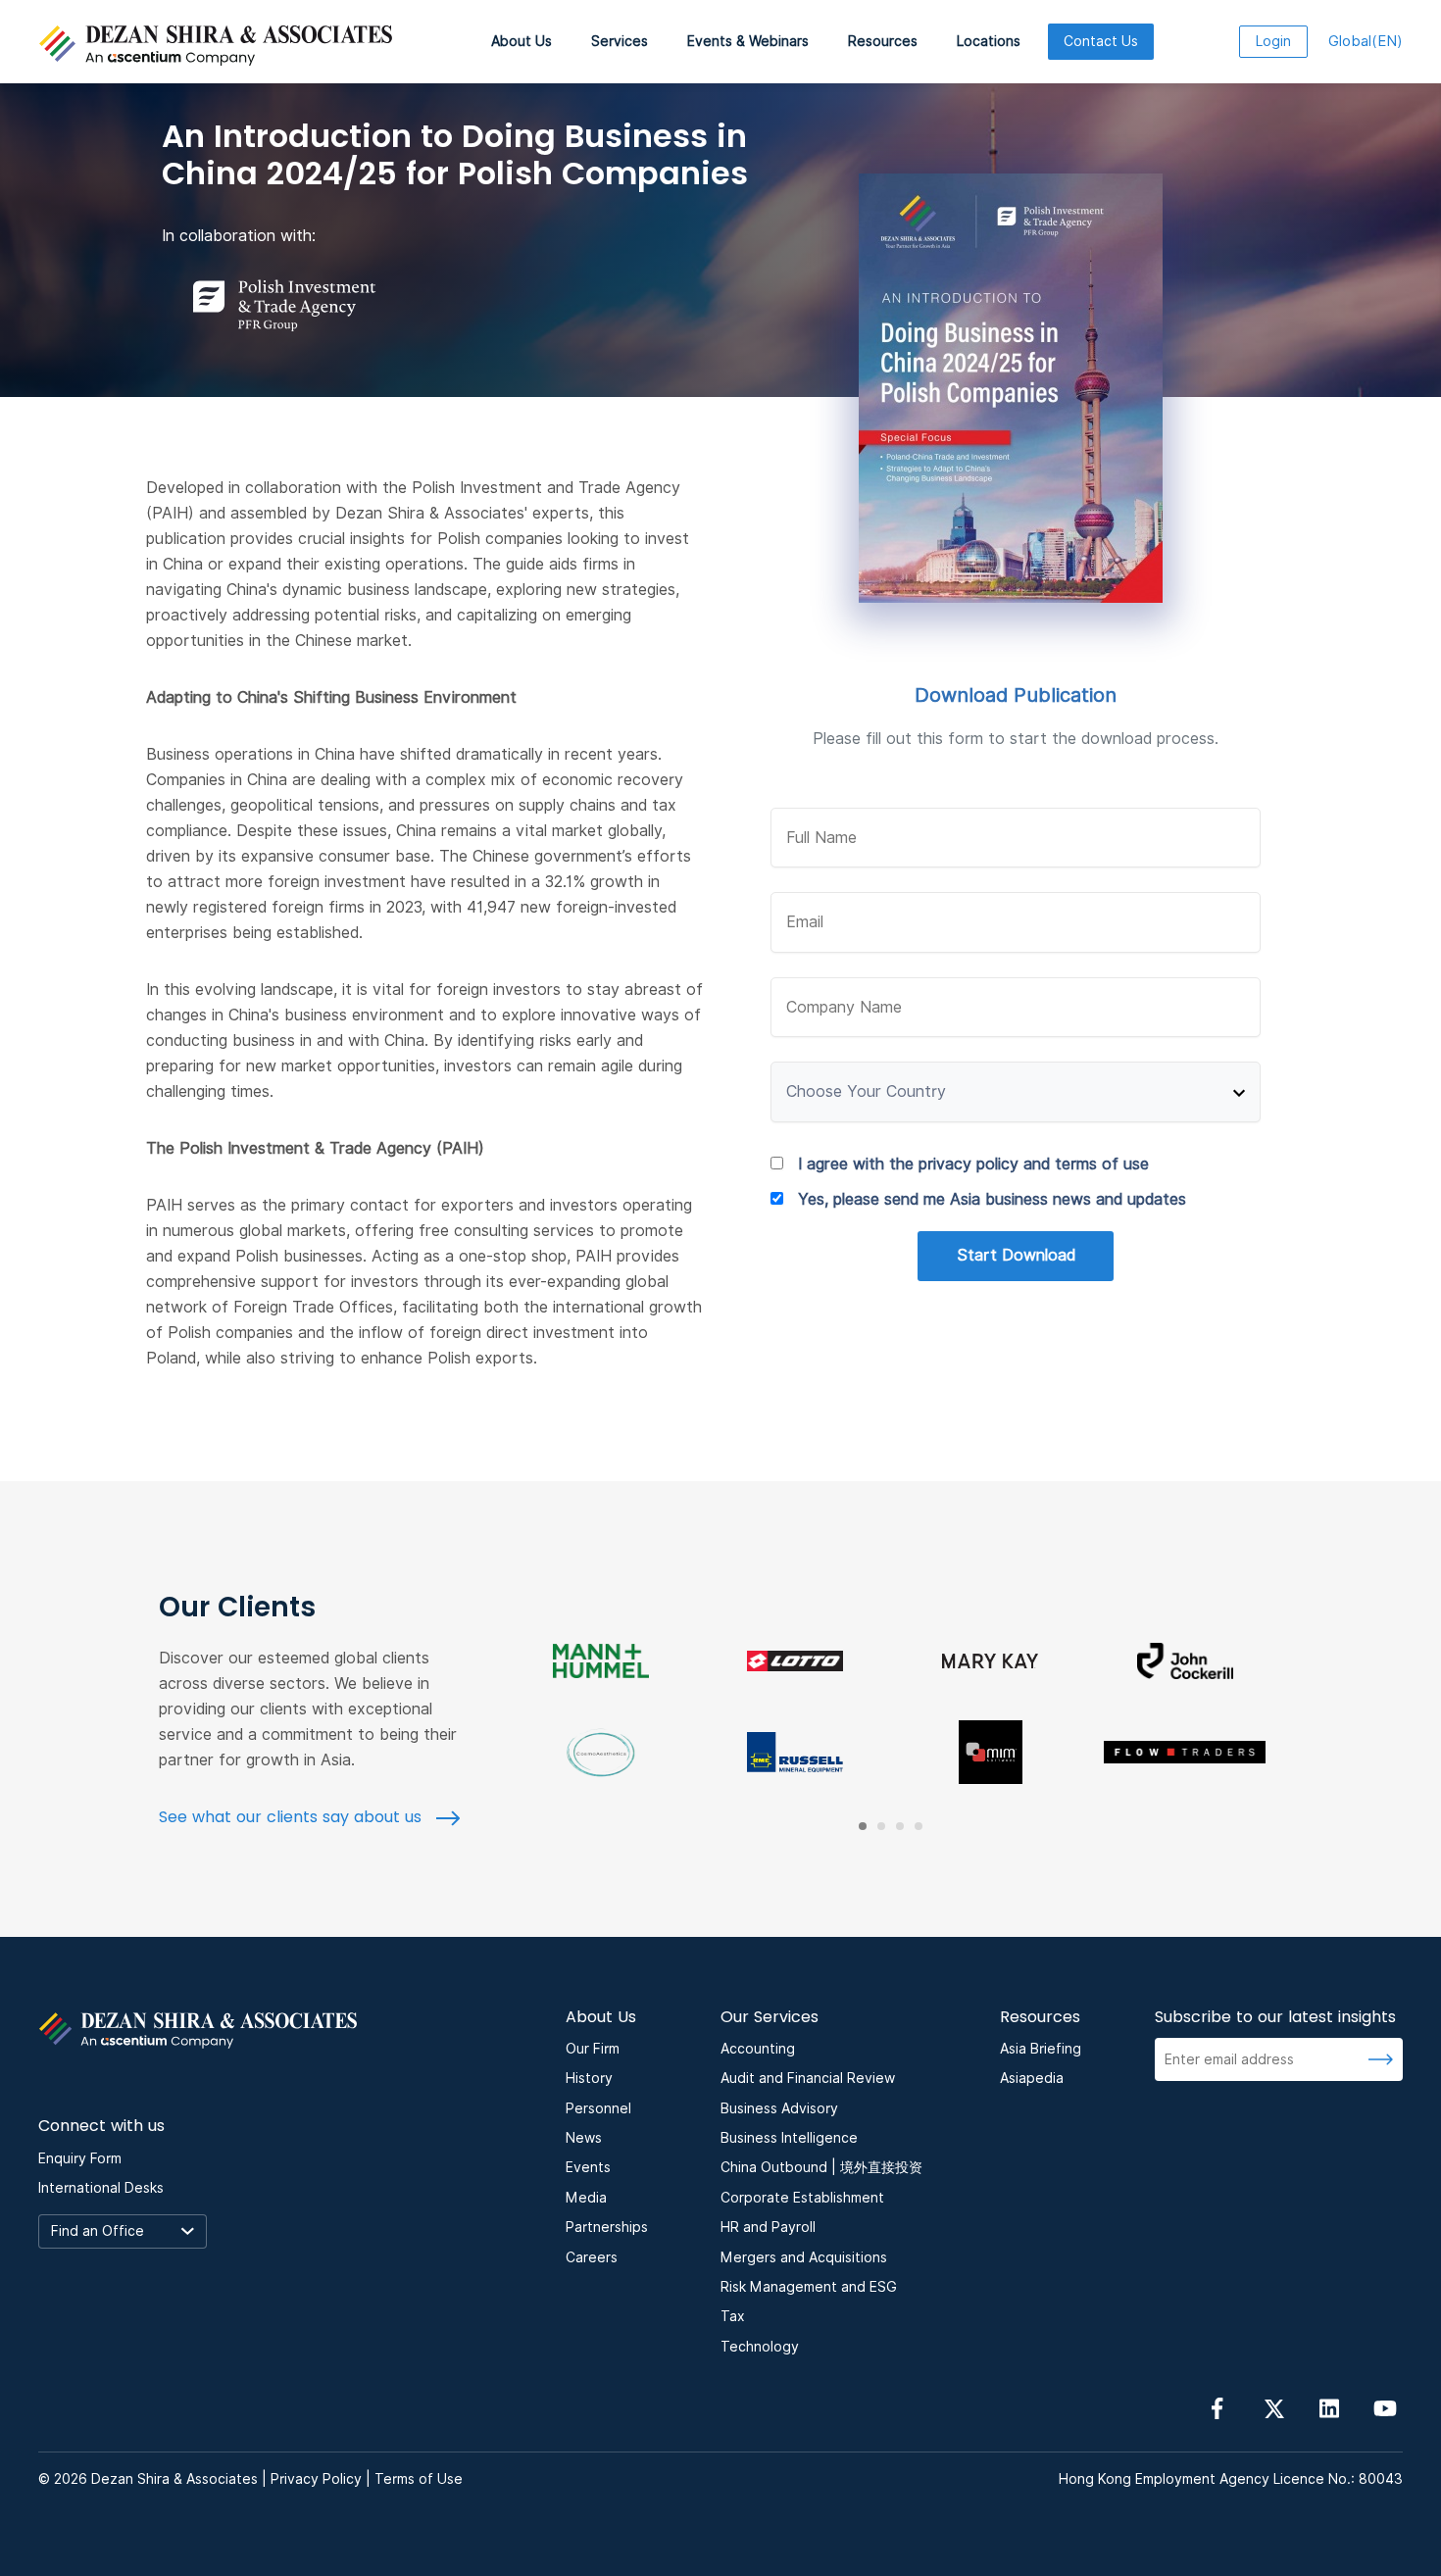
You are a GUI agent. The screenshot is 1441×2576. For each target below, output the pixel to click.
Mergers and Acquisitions (804, 2257)
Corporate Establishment (802, 2198)
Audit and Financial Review (808, 2078)
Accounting (758, 2049)
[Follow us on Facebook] (1217, 2407)
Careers (592, 2257)
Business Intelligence (789, 2138)
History (589, 2078)
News (584, 2138)
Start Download (1016, 1255)
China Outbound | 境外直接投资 (821, 2167)
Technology (760, 2347)
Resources (883, 41)
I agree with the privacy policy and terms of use (973, 1164)
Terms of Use (419, 2479)
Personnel (598, 2108)
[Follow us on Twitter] (1273, 2407)
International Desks (101, 2188)
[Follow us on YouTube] (1385, 2407)
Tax (733, 2316)
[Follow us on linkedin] (1329, 2407)
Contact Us (1101, 41)
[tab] (863, 1826)
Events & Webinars (748, 41)
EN (1366, 41)
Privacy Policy (316, 2479)
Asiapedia (1032, 2078)
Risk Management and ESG (809, 2287)
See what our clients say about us (293, 1817)
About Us (522, 41)
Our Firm (593, 2049)
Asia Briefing (1041, 2049)
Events (588, 2167)
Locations (989, 41)
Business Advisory (779, 2108)
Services (620, 41)
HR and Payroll (768, 2227)
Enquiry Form (80, 2158)
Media (586, 2198)
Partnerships (607, 2227)
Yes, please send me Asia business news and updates (992, 1199)
